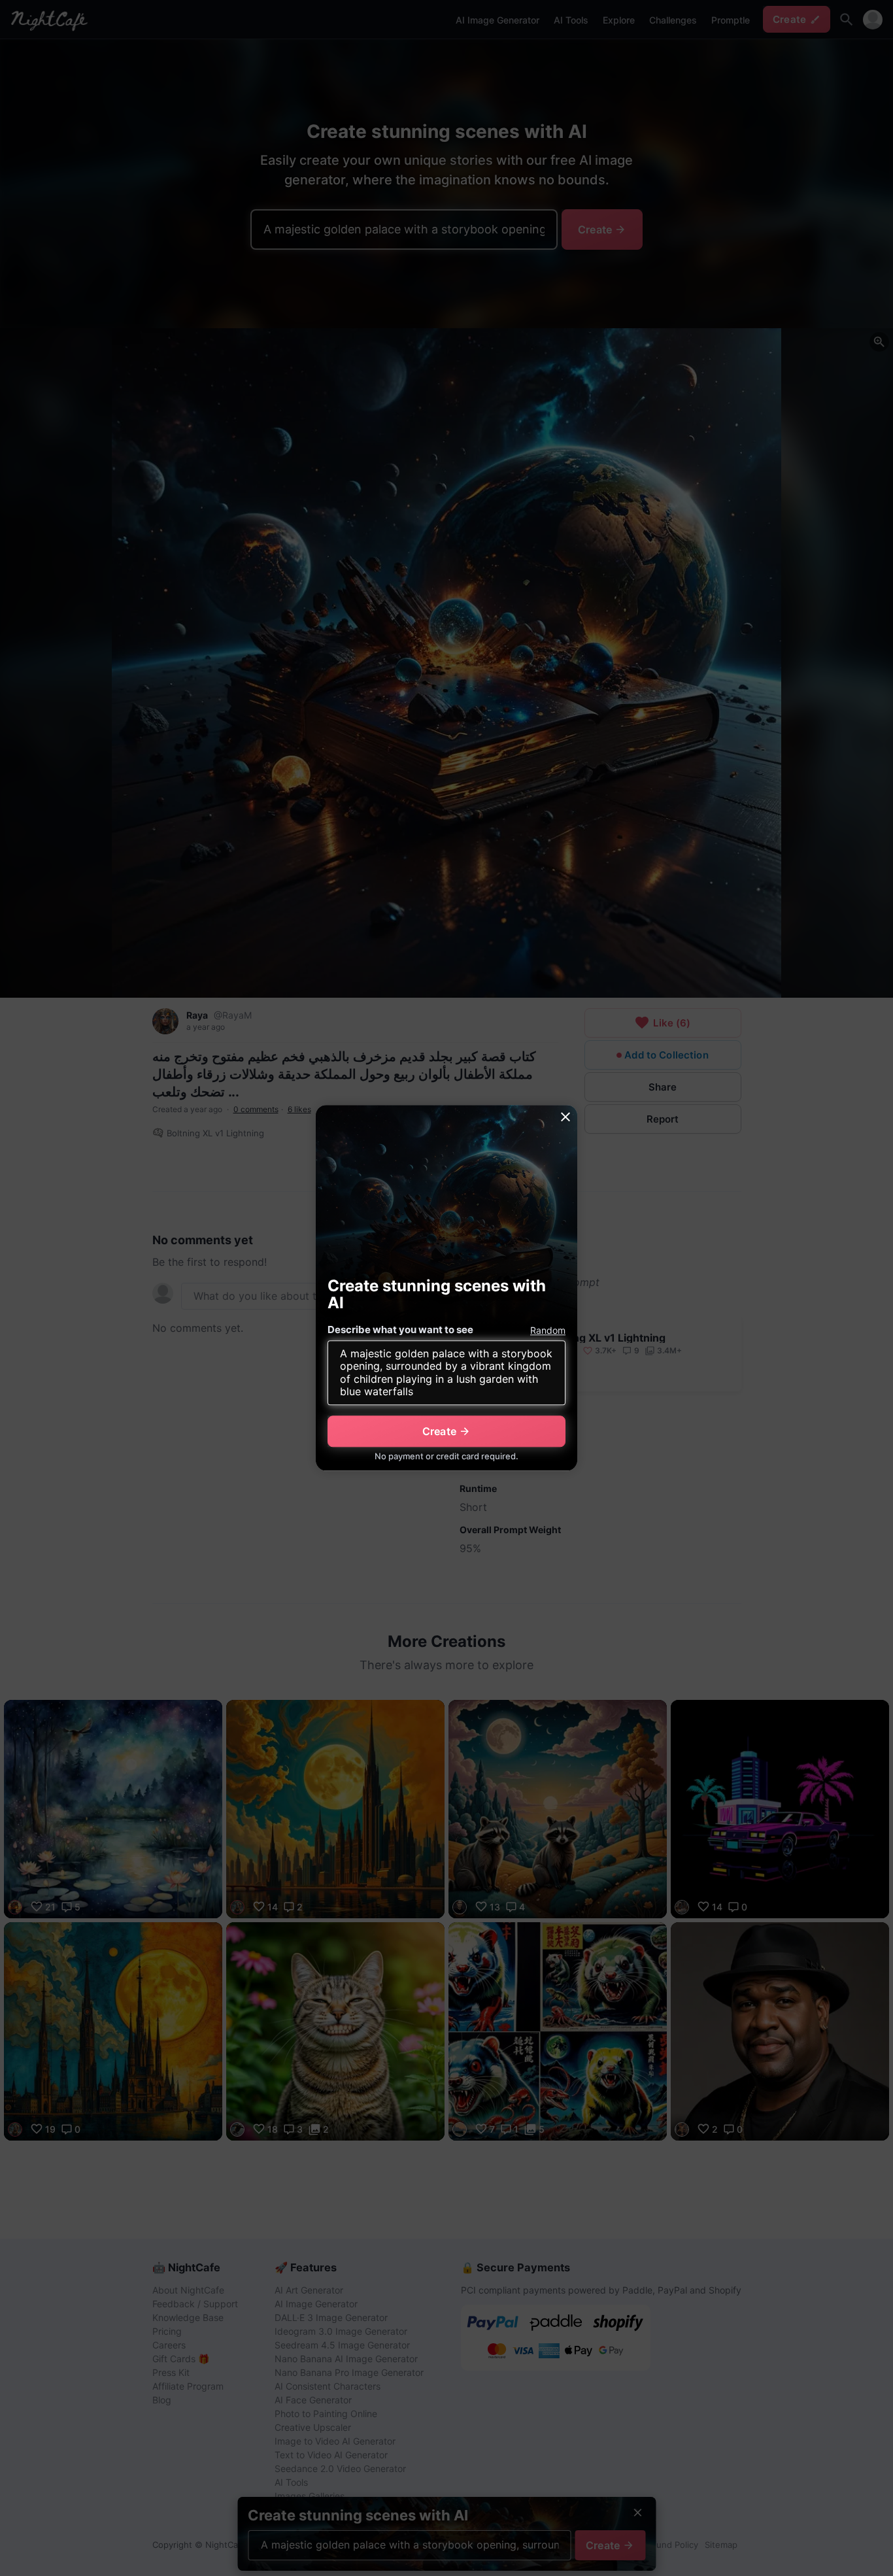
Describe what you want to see (400, 1330)
